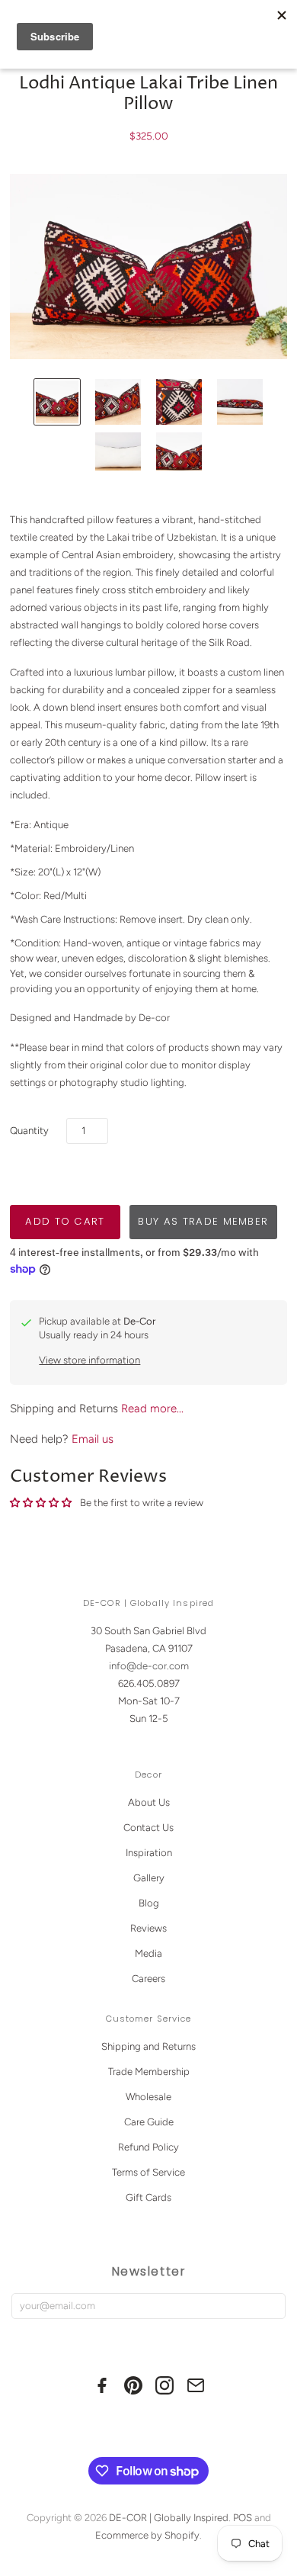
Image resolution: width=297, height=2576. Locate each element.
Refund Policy (148, 2147)
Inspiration (149, 1853)
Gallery (149, 1878)
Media (148, 1953)
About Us (149, 1802)
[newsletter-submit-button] (271, 2306)
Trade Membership (149, 2072)
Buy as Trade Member (203, 1221)
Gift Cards (148, 2197)
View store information (89, 1360)
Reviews (148, 1928)
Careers (148, 1979)
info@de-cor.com (149, 1666)
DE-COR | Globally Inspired (169, 2518)
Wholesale (148, 2097)
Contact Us (148, 1828)
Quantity (29, 1131)
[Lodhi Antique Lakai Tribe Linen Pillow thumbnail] (57, 402)
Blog (149, 1903)
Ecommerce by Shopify (147, 2535)
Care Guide (149, 2122)
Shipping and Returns (148, 2046)
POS (243, 2518)
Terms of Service (148, 2172)
